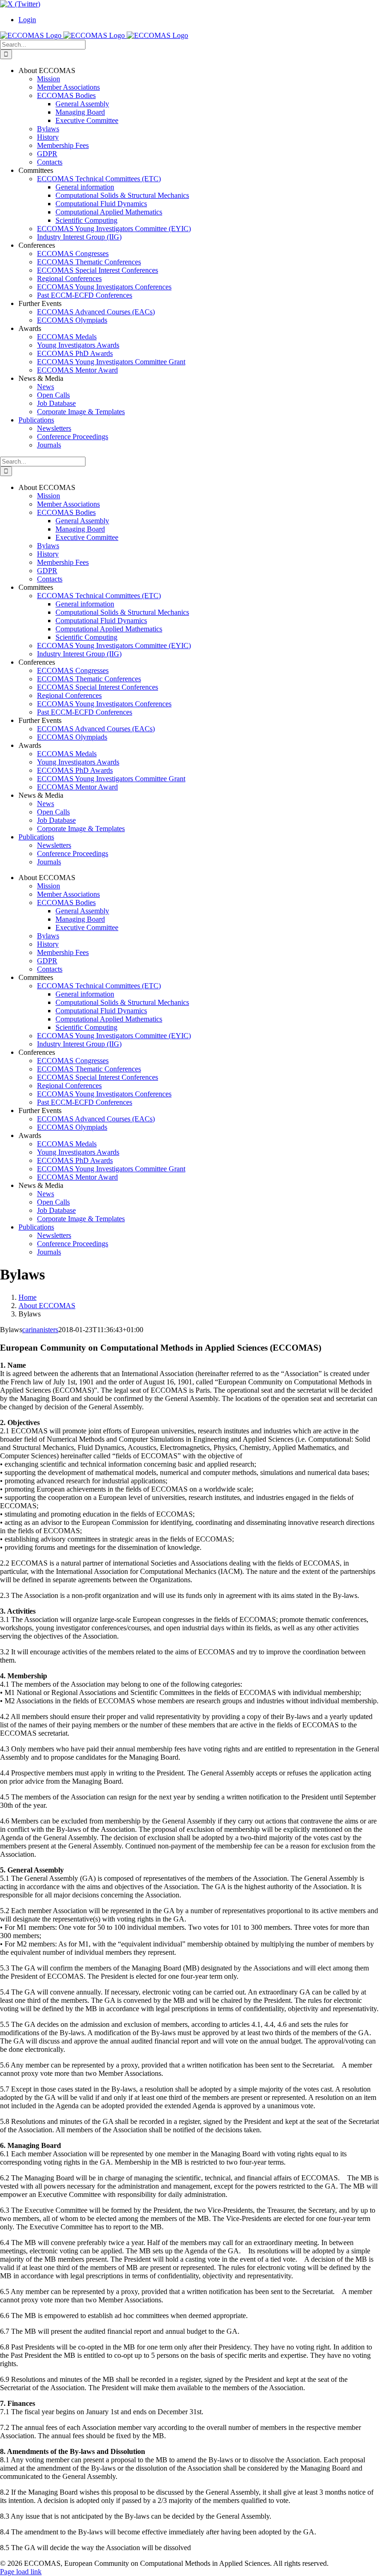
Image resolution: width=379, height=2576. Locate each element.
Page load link (21, 2572)
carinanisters (40, 1330)
